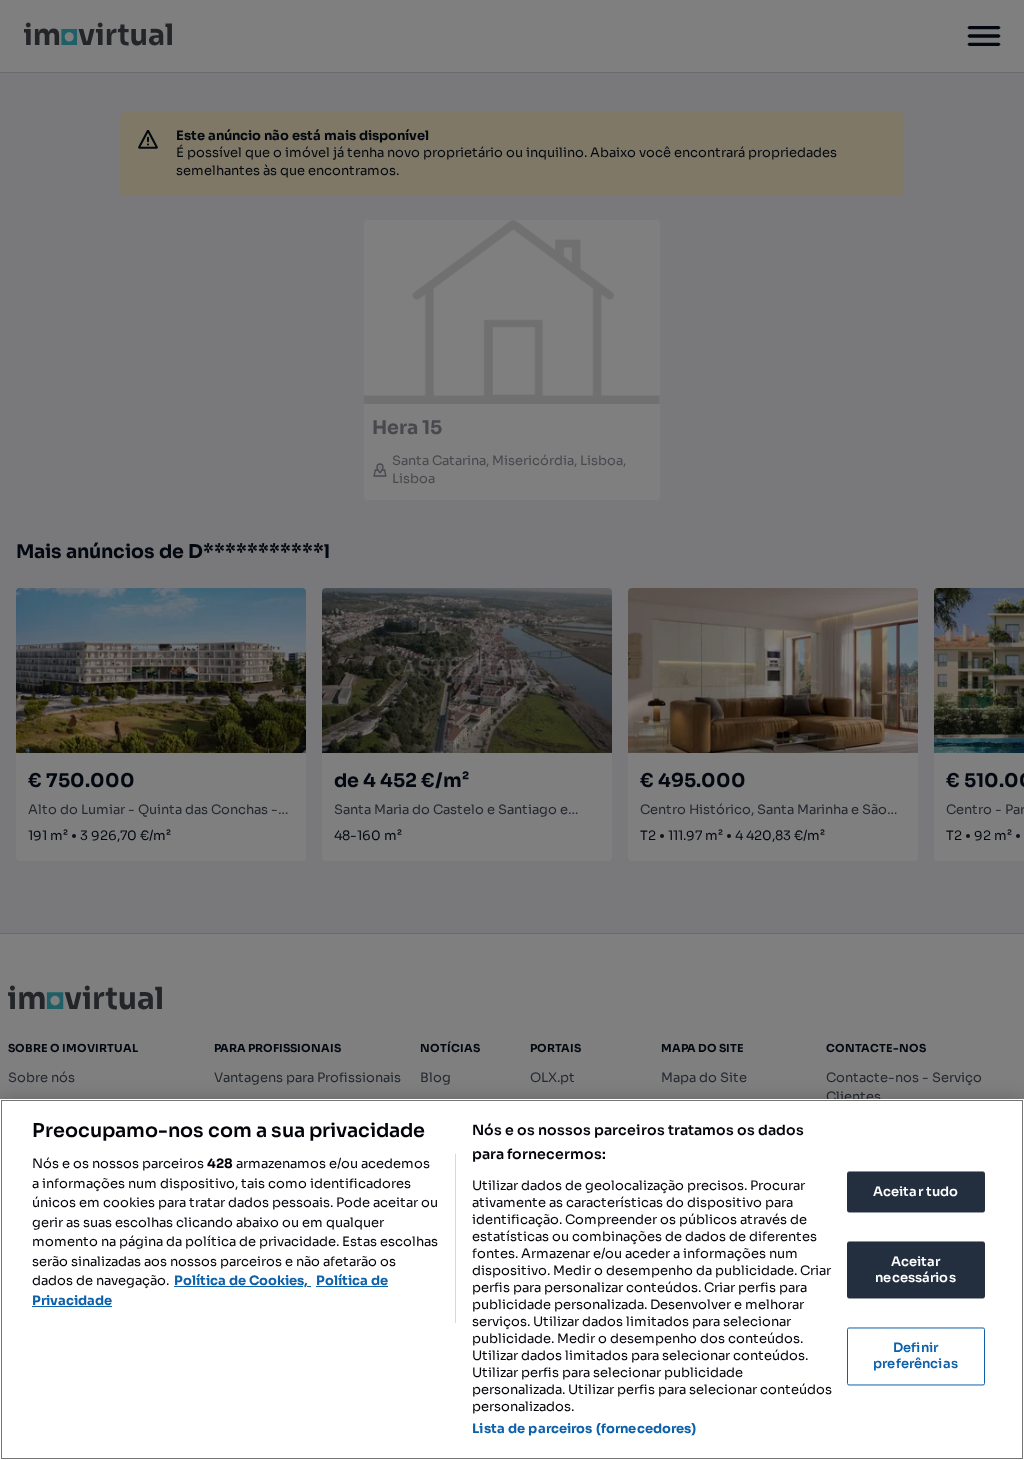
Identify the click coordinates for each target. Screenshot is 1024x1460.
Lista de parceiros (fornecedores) (584, 1428)
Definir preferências (915, 1356)
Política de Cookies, (242, 1280)
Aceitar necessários (915, 1270)
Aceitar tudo (916, 1191)
